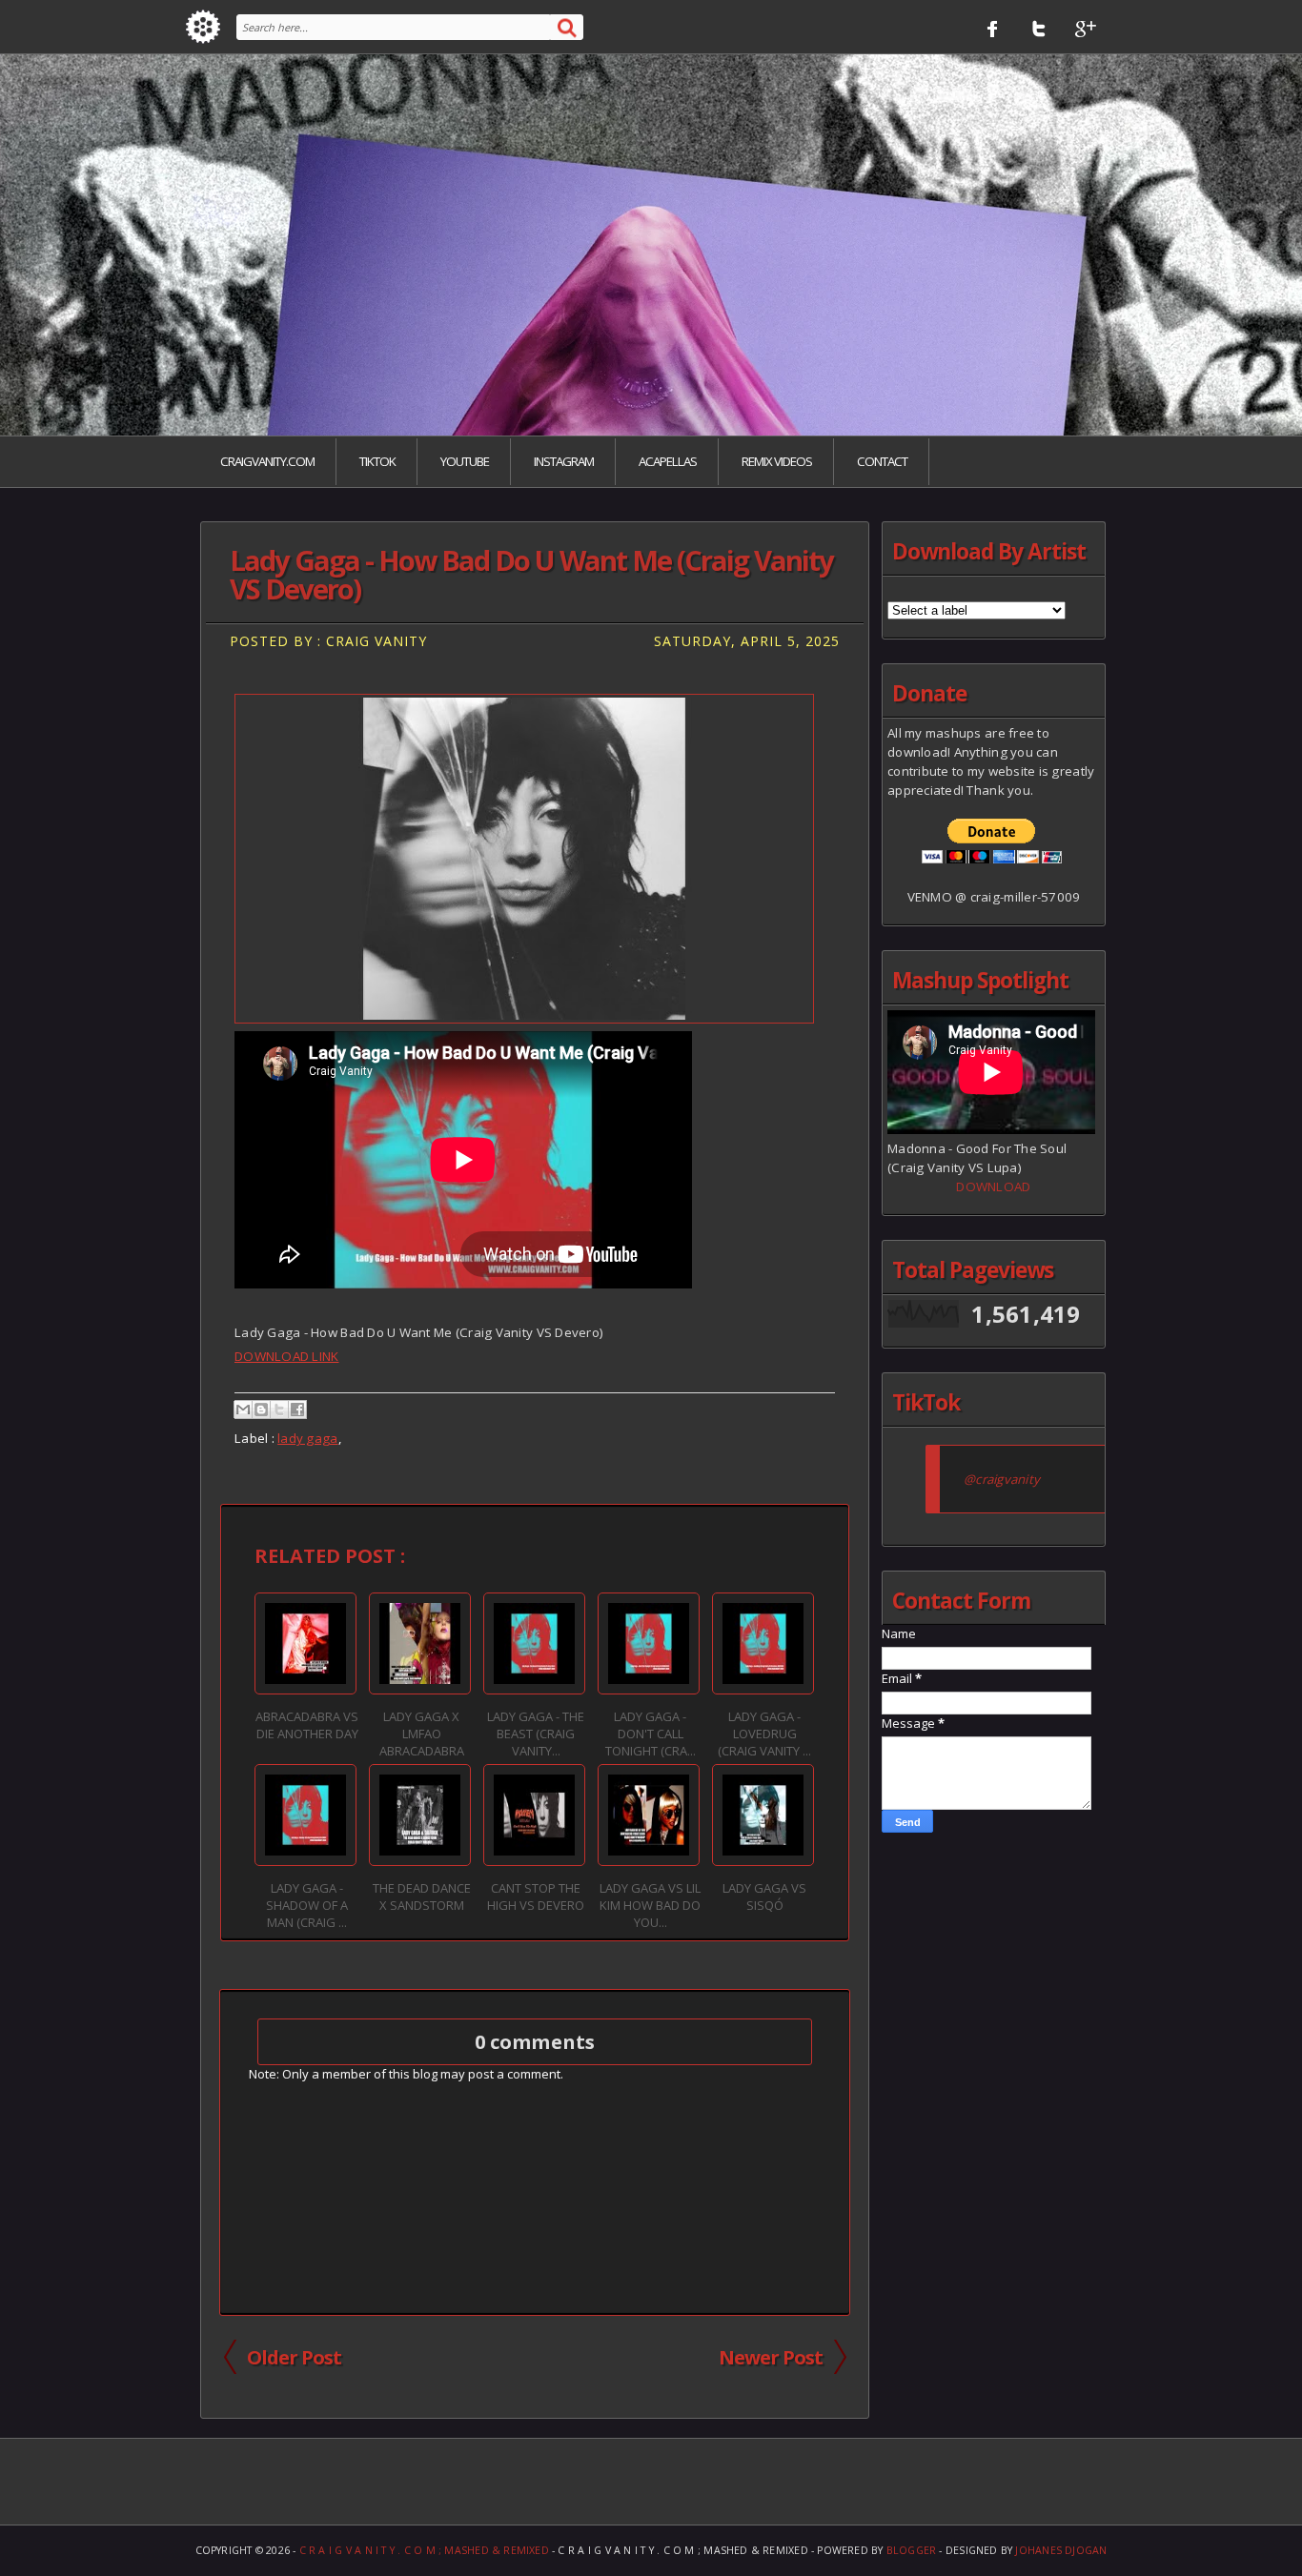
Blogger (912, 2550)
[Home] (203, 27)
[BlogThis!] (261, 1410)
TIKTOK (377, 461)
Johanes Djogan (1061, 2550)
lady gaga (307, 1438)
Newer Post (771, 2357)
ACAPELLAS (668, 461)
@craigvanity (1002, 1479)
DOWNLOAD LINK (286, 1356)
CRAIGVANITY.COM (267, 461)
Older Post (294, 2357)
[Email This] (243, 1410)
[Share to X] (279, 1410)
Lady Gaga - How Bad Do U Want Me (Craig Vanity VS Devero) (531, 575)
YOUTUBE (465, 461)
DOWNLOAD (993, 1187)
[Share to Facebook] (297, 1410)
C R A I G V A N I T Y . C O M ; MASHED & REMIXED (424, 2550)
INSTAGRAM (564, 461)
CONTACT (882, 461)
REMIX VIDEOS (777, 461)
